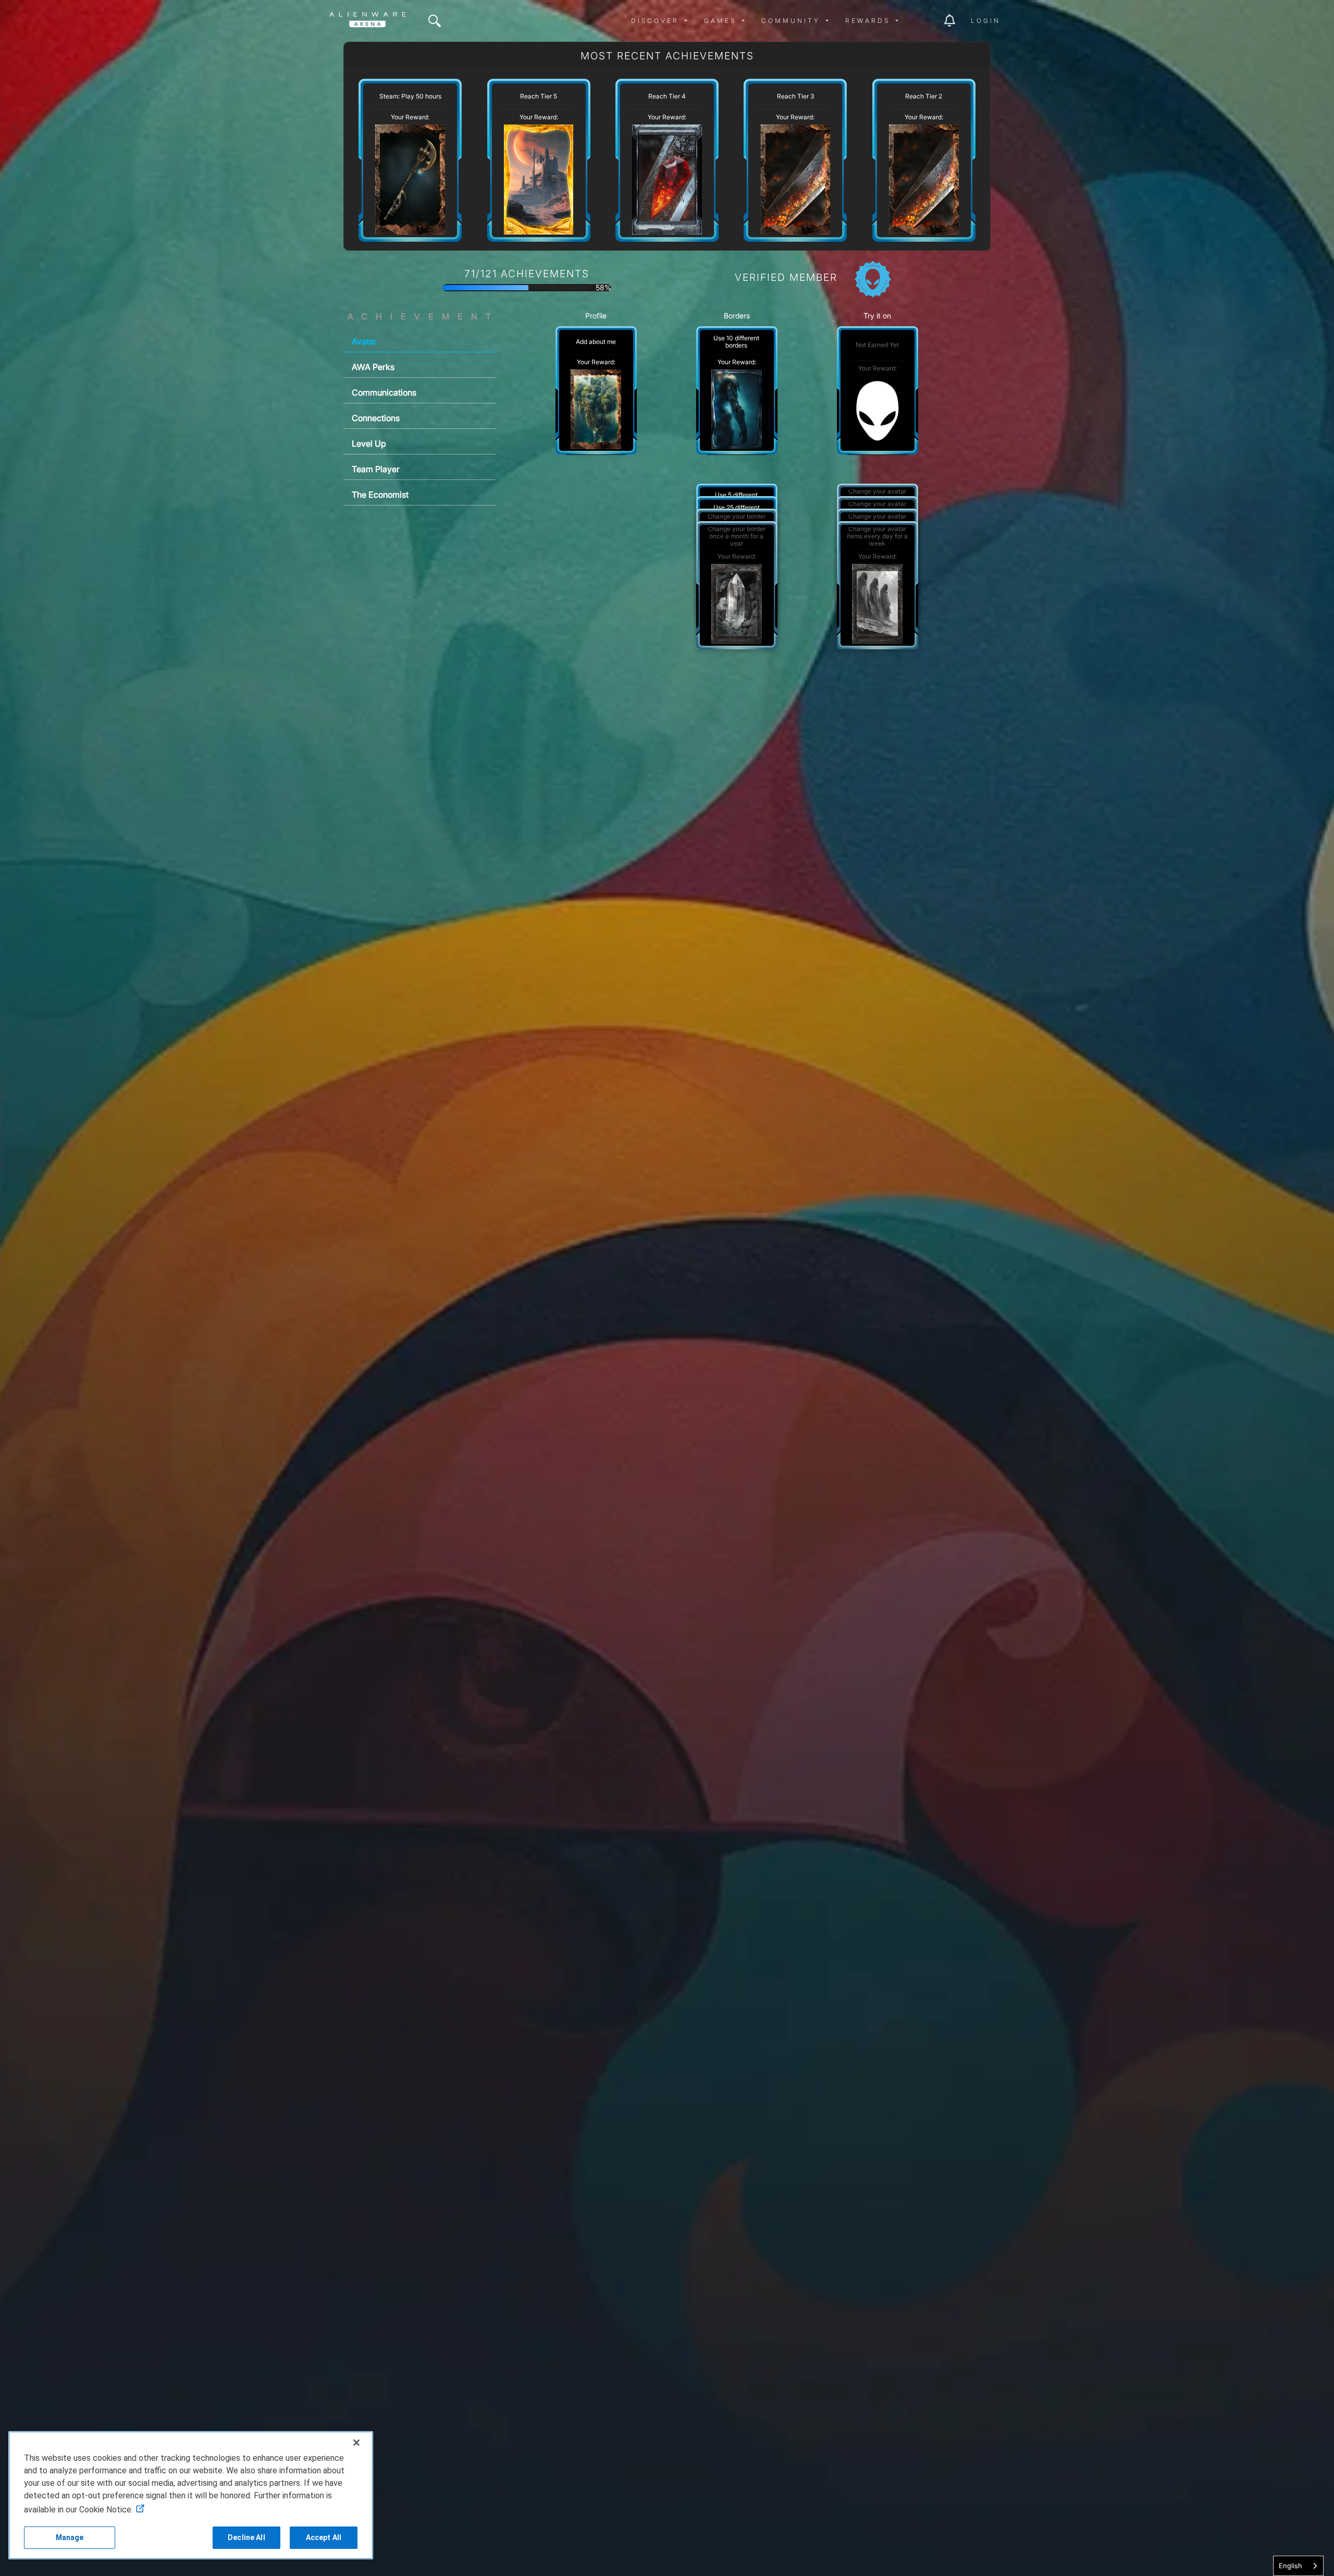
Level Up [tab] (369, 443)
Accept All (324, 2537)
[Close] (356, 2443)
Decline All (246, 2537)
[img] (435, 21)
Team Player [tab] (376, 469)
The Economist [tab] (380, 495)
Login (986, 21)
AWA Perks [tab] (373, 367)
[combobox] (1298, 2566)
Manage (70, 2537)
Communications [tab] (384, 392)
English (1290, 2566)
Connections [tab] (376, 418)
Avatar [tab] (364, 341)
